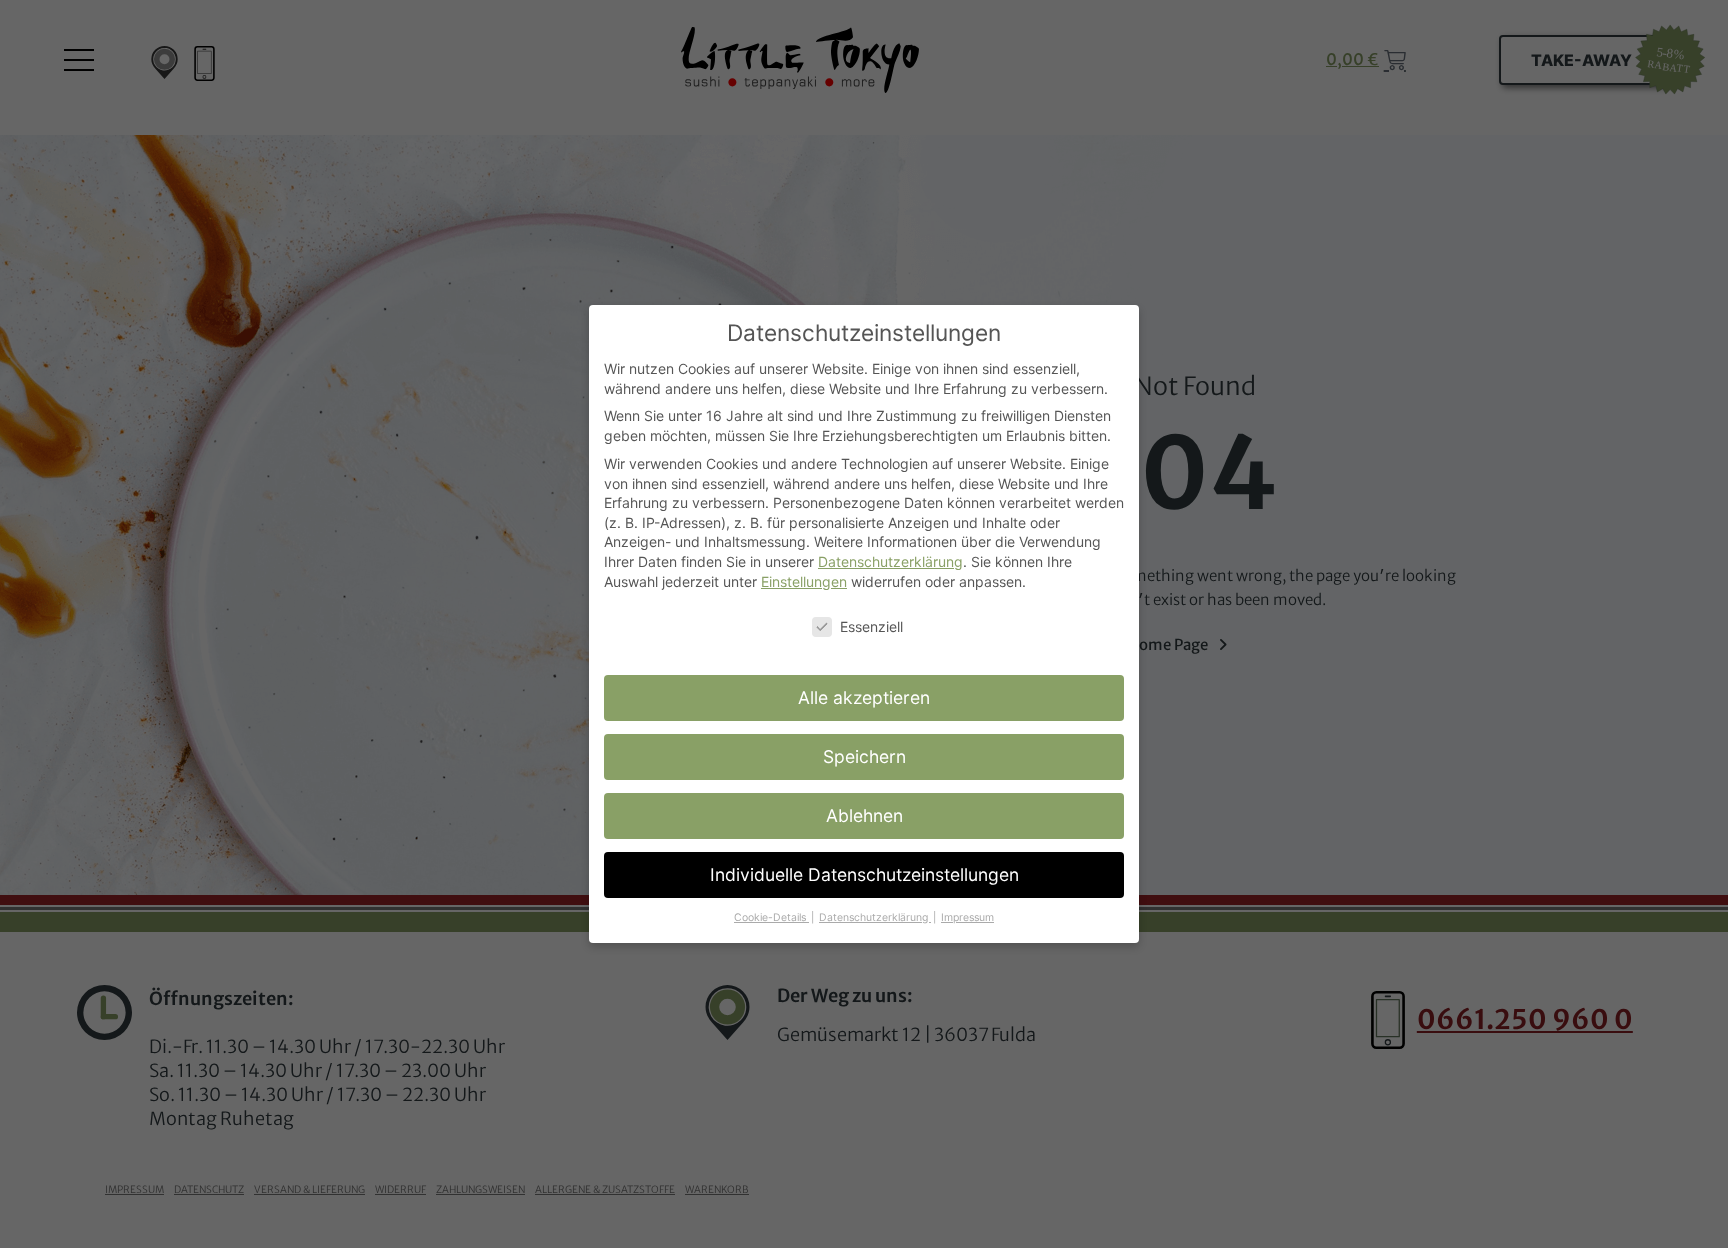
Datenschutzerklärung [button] (875, 917)
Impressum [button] (967, 917)
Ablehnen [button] (864, 815)
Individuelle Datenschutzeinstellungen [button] (864, 874)
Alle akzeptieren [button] (864, 697)
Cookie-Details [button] (771, 917)
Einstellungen (804, 581)
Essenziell (871, 626)
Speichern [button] (864, 756)
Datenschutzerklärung (890, 561)
